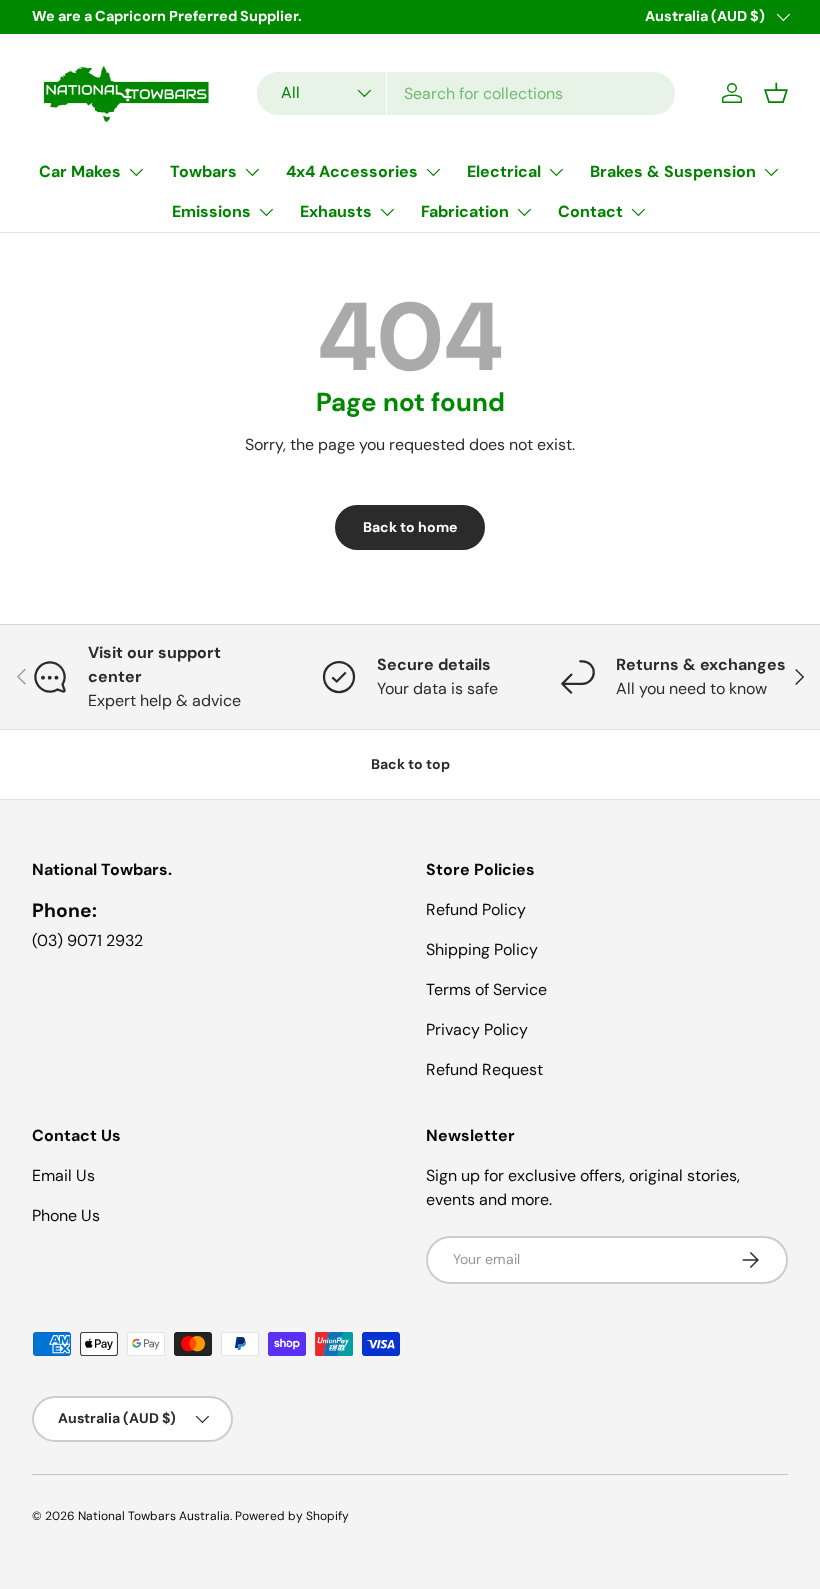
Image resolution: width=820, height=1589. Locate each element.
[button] (776, 93)
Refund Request (484, 1069)
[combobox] (466, 93)
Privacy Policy (477, 1029)
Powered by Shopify (292, 1516)
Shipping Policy (482, 949)
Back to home (410, 527)
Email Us (63, 1175)
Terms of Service (486, 989)
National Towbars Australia (154, 1516)
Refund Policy (476, 909)
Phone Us (66, 1215)
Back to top (410, 764)
